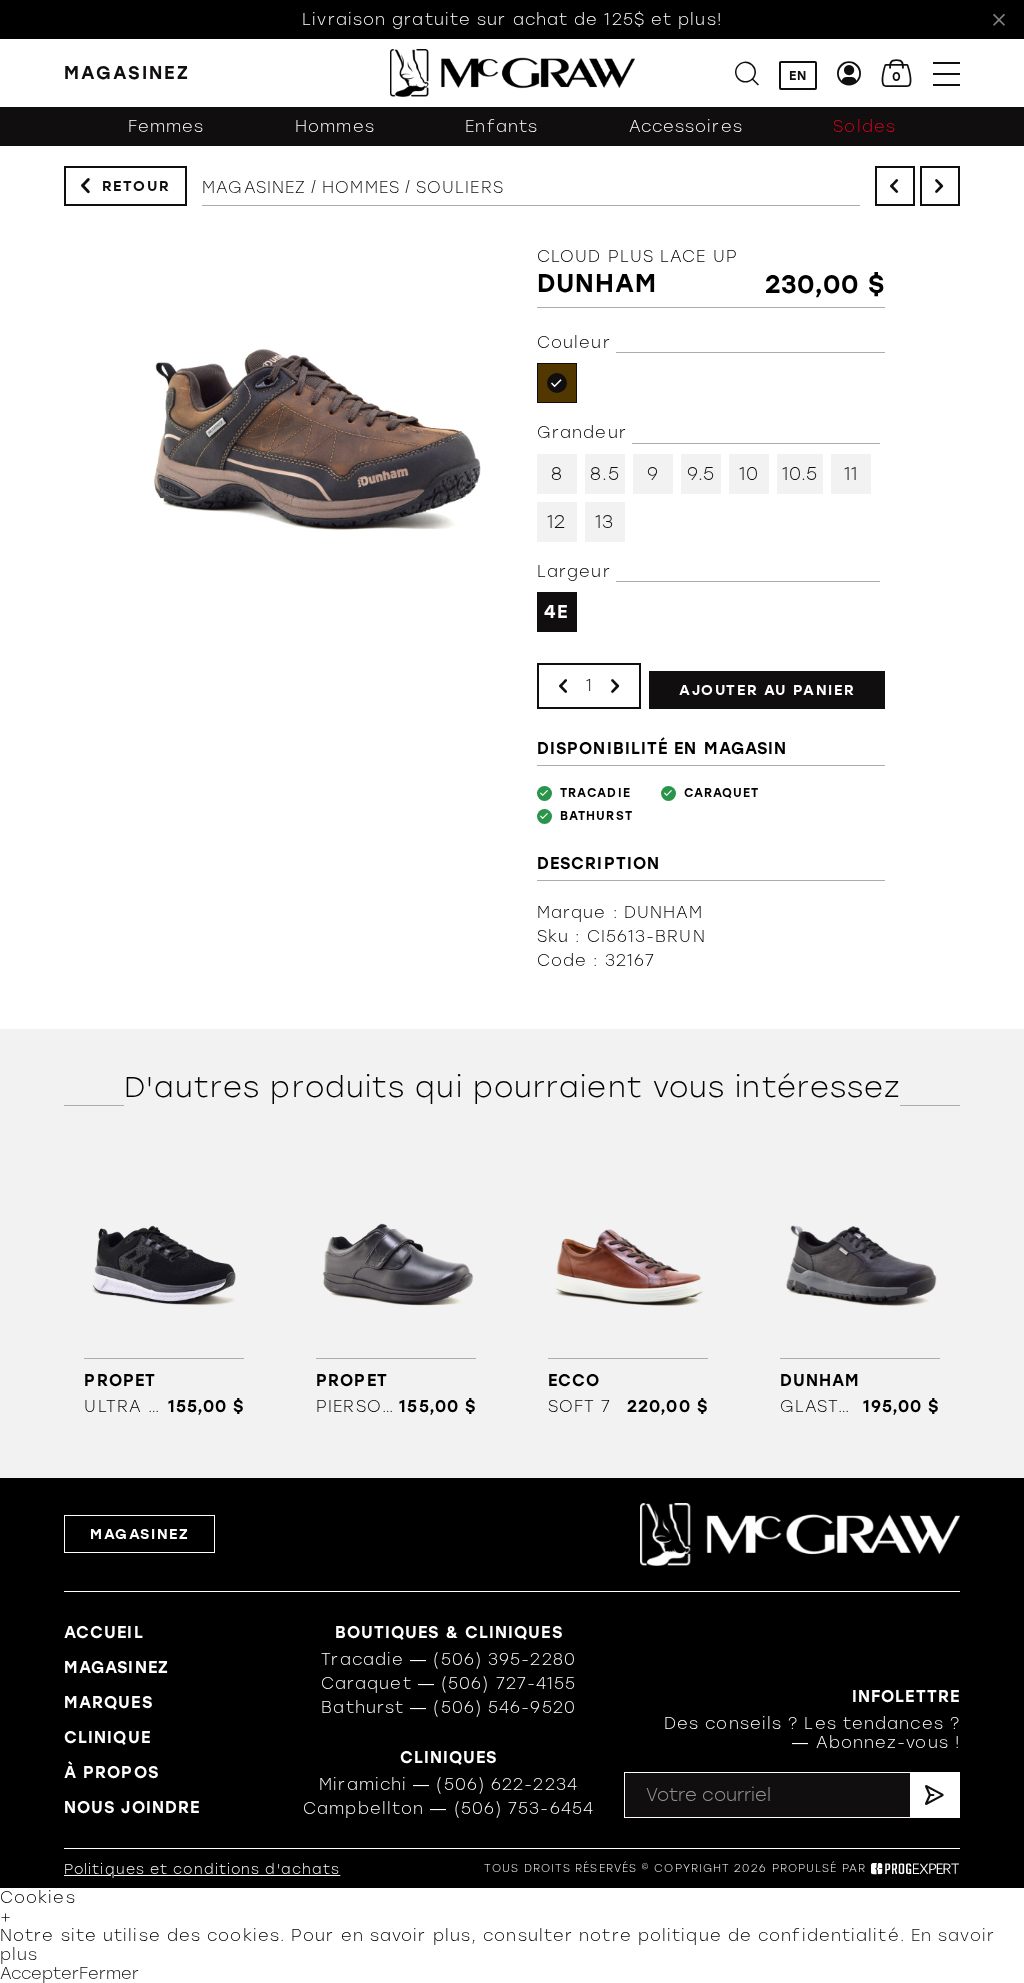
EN (798, 75)
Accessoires (686, 126)
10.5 (800, 474)
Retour (136, 186)
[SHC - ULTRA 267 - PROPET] (164, 1287)
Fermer (109, 1973)
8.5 (604, 474)
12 (556, 522)
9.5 (701, 474)
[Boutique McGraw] (512, 73)
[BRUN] (557, 383)
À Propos (111, 1772)
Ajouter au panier (767, 690)
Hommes (335, 126)
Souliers (460, 187)
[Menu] (946, 73)
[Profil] (849, 73)
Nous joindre (132, 1807)
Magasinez (254, 187)
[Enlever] (563, 685)
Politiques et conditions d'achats (202, 1869)
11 (851, 474)
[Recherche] (747, 73)
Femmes (166, 126)
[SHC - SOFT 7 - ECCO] (627, 1287)
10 (749, 474)
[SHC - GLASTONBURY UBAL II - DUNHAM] (859, 1287)
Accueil (104, 1632)
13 (604, 522)
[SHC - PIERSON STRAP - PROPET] (396, 1287)
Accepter (39, 1973)
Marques (108, 1702)
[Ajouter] (615, 685)
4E (556, 612)
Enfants (501, 126)
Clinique (107, 1737)
